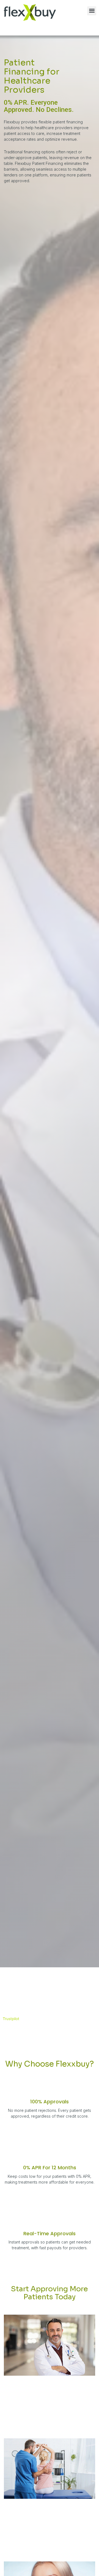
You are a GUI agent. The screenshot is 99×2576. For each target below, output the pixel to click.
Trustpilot (11, 2019)
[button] (92, 11)
